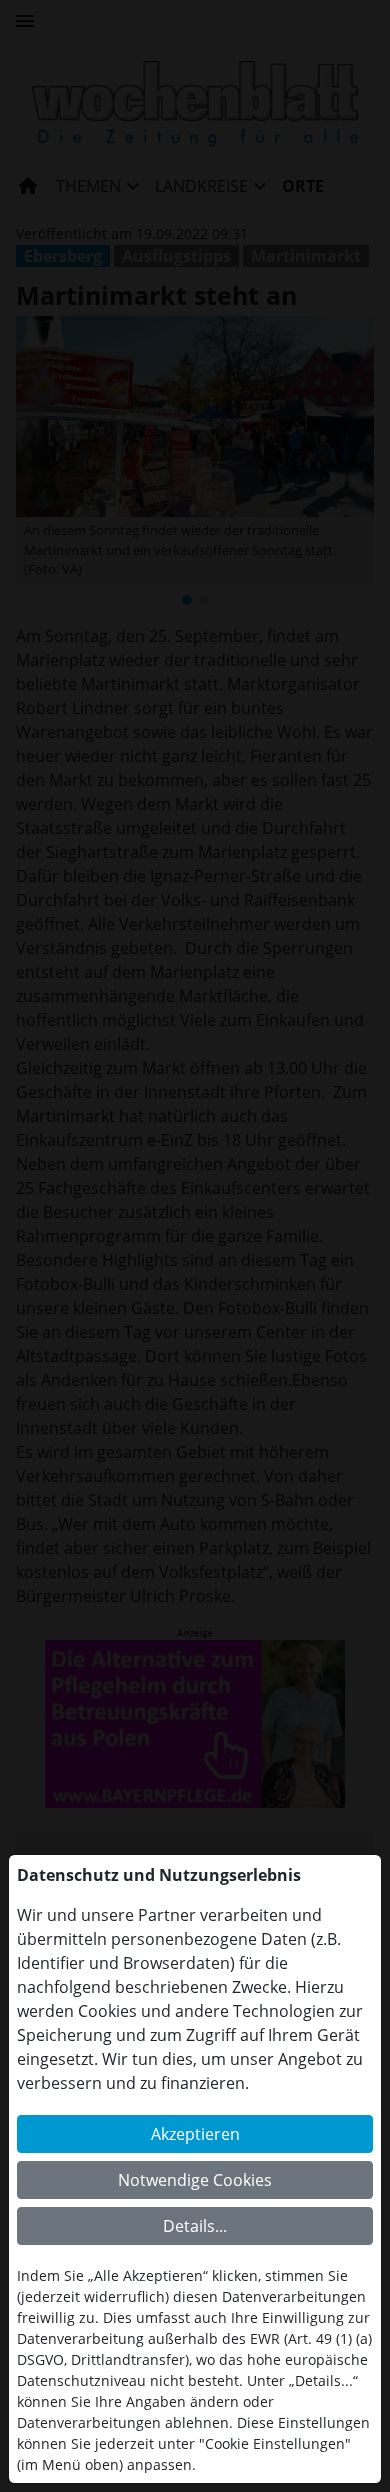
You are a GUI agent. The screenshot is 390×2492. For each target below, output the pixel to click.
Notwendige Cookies (195, 2180)
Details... (195, 2226)
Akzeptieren (195, 2134)
